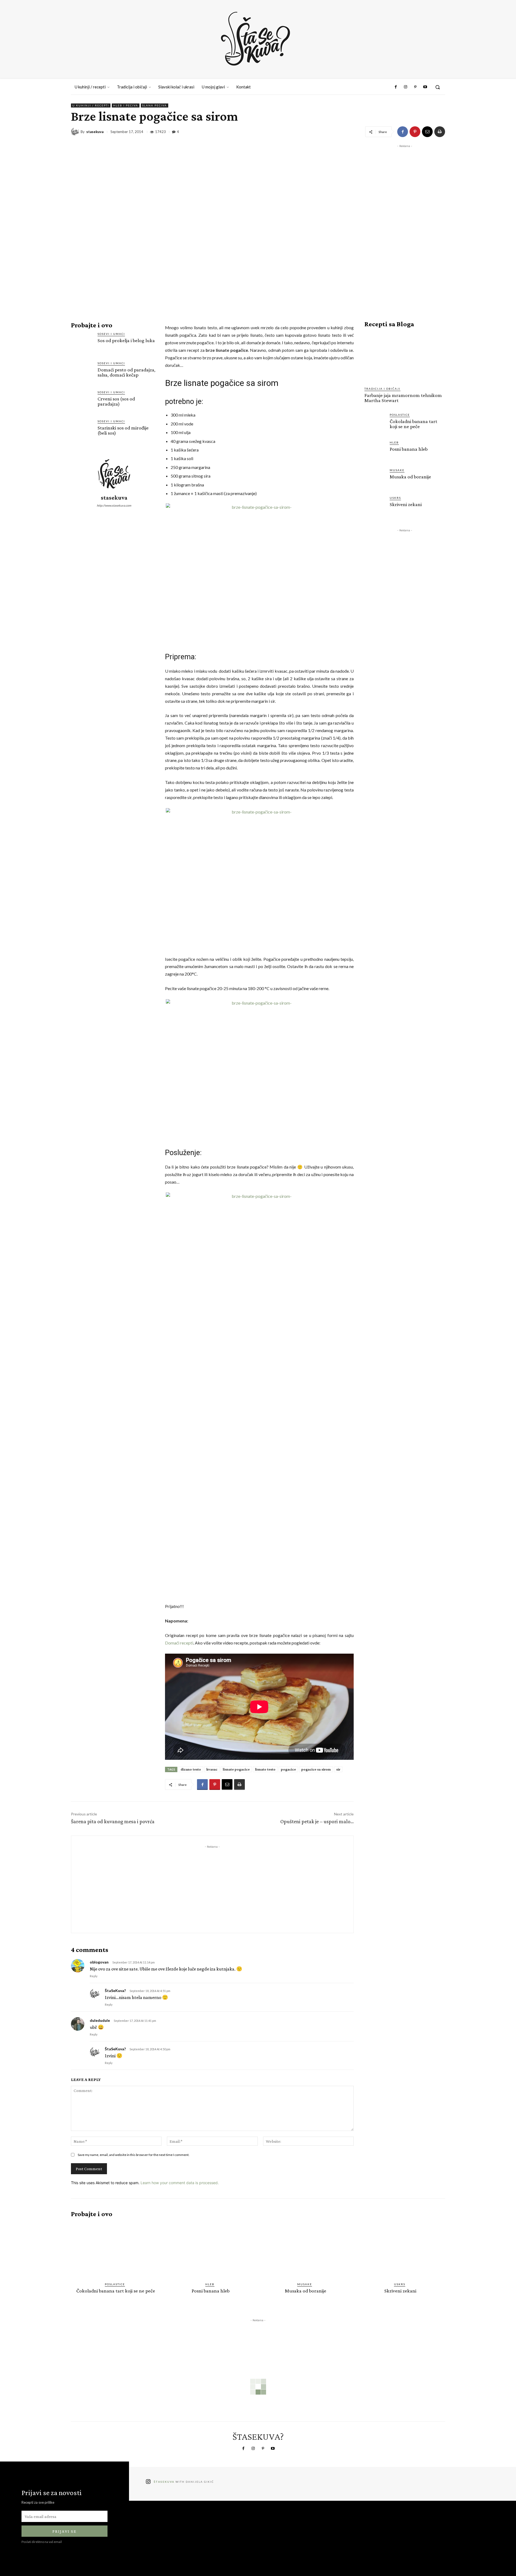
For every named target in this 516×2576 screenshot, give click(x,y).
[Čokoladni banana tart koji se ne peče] (375, 423)
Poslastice (400, 415)
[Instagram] (406, 87)
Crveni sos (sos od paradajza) (116, 401)
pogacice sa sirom (316, 1769)
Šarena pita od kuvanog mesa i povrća (113, 1821)
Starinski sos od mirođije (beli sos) (123, 430)
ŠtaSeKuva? (115, 1991)
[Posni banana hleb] (375, 451)
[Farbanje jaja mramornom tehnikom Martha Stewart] (405, 357)
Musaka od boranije (410, 477)
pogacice (288, 1769)
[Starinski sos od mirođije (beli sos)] (82, 430)
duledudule (100, 2020)
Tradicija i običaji (382, 389)
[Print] (440, 132)
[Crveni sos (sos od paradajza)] (82, 401)
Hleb (394, 442)
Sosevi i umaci (111, 334)
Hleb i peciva (126, 105)
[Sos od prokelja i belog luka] (82, 343)
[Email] (427, 132)
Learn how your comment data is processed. (180, 2183)
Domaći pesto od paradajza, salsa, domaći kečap (126, 372)
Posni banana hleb (409, 449)
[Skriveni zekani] (375, 506)
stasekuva (95, 132)
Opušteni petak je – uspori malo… (317, 1821)
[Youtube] (425, 87)
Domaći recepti (179, 1643)
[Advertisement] (212, 1887)
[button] (438, 87)
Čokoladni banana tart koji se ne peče (413, 424)
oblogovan (99, 1962)
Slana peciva (155, 105)
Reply (94, 1976)
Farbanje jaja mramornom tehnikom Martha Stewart (403, 398)
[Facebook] (396, 87)
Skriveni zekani (406, 504)
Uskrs (395, 498)
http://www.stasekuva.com (114, 505)
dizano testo (191, 1769)
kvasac (212, 1769)
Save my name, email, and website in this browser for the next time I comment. (134, 2155)
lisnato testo (265, 1769)
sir (338, 1769)
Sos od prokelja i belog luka (126, 340)
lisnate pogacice (236, 1769)
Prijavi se (64, 2531)
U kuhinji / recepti (91, 105)
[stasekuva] (76, 132)
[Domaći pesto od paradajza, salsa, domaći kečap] (82, 372)
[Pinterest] (415, 87)
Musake (397, 470)
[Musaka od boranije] (375, 478)
